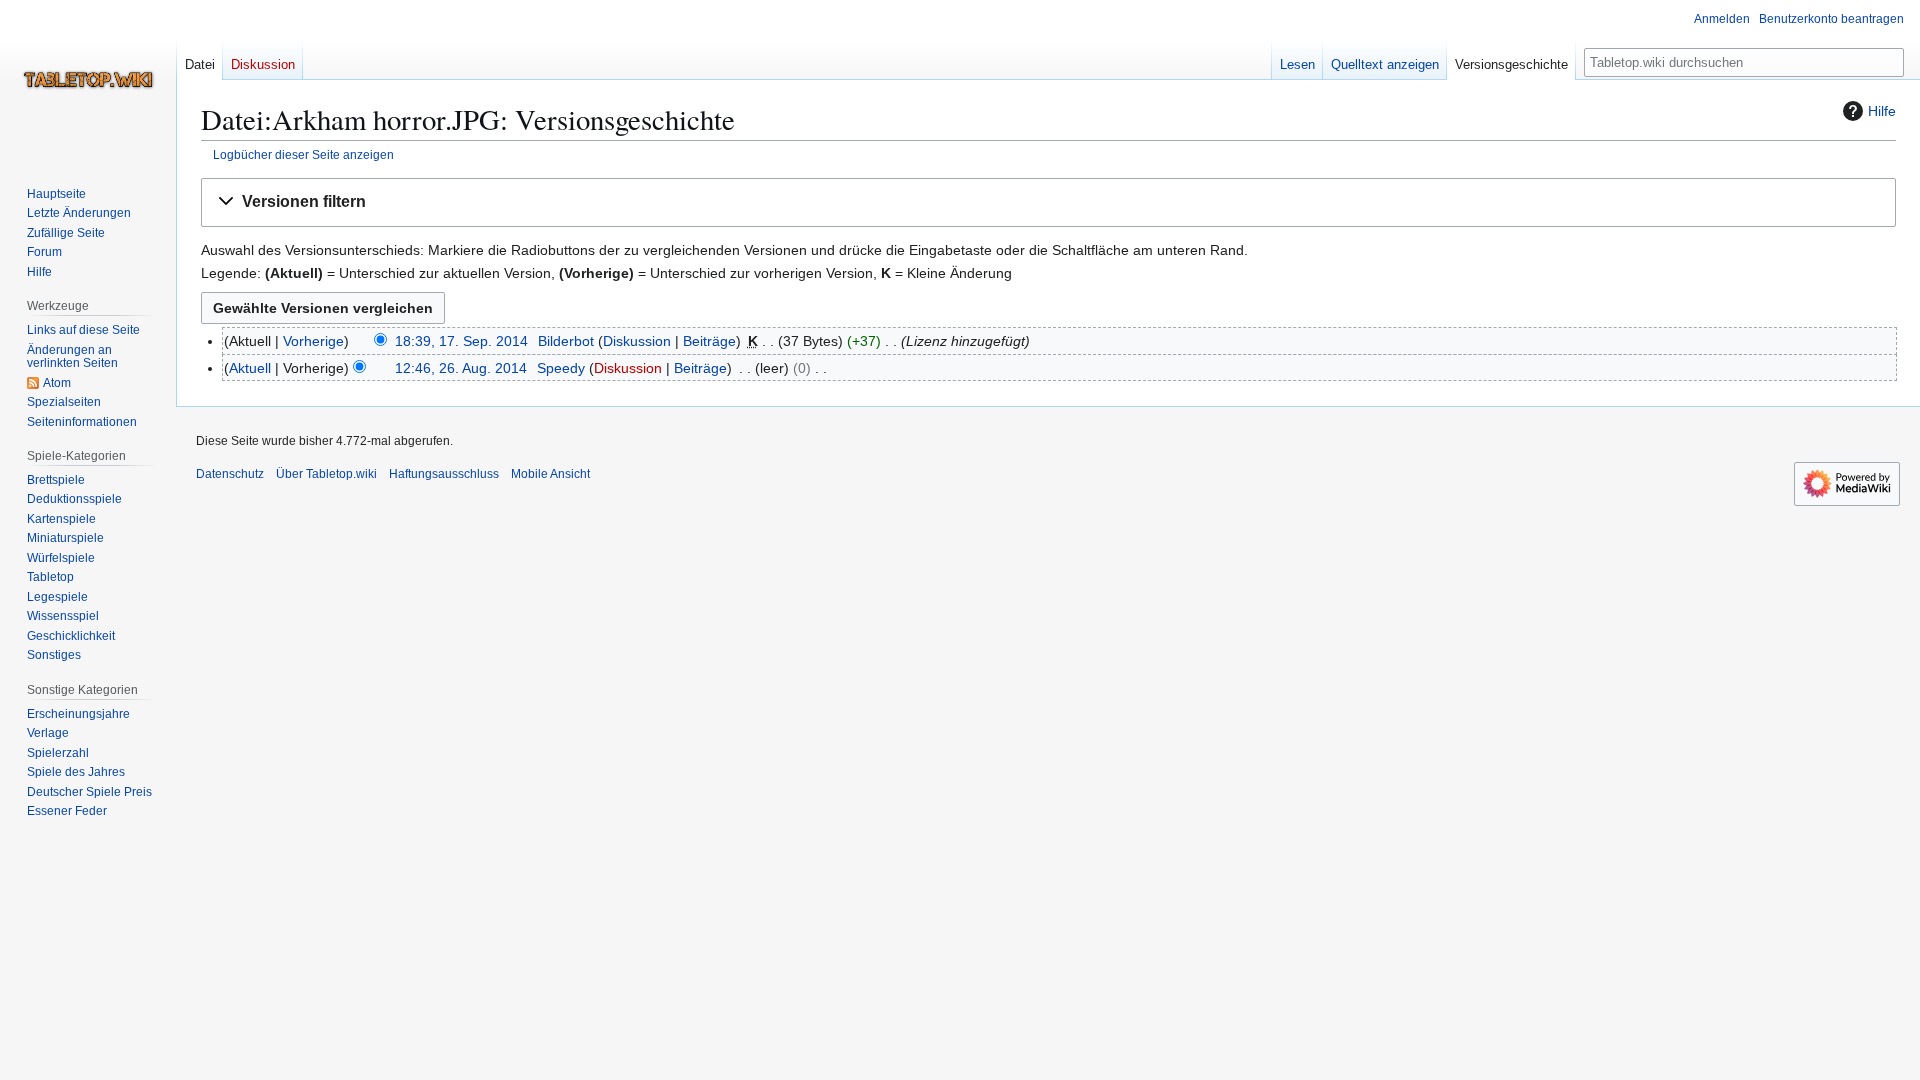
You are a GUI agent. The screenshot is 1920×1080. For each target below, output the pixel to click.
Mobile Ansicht (550, 474)
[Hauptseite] (88, 80)
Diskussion (637, 341)
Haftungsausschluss (444, 474)
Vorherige (313, 341)
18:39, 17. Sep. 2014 (461, 341)
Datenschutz (230, 474)
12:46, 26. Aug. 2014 (461, 368)
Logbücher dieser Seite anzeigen (303, 154)
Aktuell (250, 368)
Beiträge (709, 341)
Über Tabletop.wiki (326, 474)
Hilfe (1882, 111)
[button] (1048, 202)
